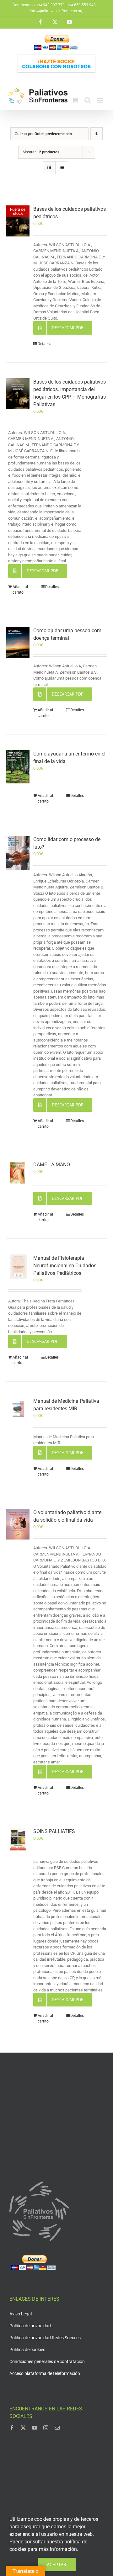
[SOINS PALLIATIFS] (18, 1839)
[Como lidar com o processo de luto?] (18, 853)
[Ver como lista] (62, 168)
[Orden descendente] (97, 134)
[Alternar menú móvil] (100, 100)
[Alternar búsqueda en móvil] (88, 100)
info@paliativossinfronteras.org (57, 11)
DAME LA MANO (52, 1165)
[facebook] (12, 2428)
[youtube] (35, 2428)
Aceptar (57, 2564)
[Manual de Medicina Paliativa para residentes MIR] (18, 1409)
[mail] (57, 2428)
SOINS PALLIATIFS (54, 1831)
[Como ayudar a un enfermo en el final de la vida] (18, 767)
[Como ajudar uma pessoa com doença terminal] (18, 642)
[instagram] (46, 2428)
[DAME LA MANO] (18, 1173)
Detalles (44, 344)
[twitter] (23, 2428)
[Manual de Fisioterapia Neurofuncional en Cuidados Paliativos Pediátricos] (18, 1267)
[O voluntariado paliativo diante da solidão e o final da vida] (18, 1524)
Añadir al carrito (20, 590)
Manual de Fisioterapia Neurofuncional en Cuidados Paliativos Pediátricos (65, 1266)
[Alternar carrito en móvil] (75, 100)
